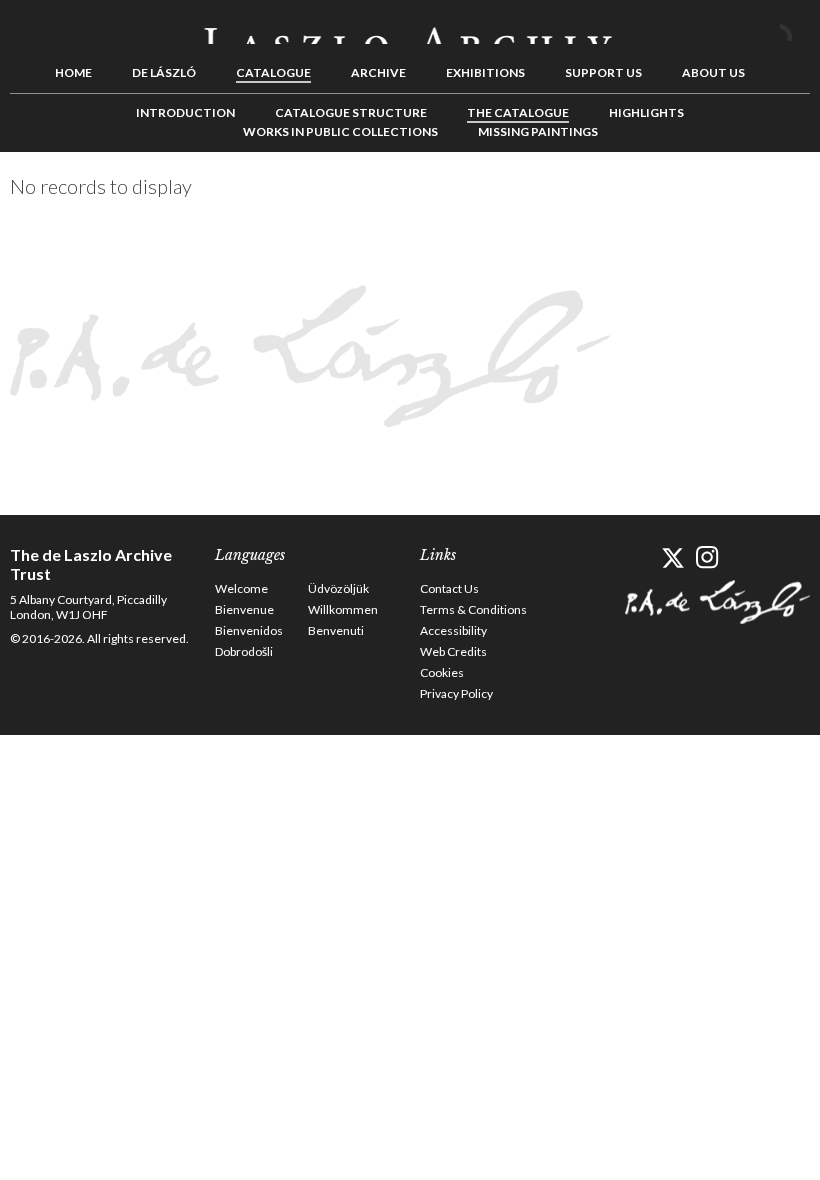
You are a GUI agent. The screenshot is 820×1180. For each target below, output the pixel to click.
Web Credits (453, 651)
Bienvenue (244, 609)
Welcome (241, 588)
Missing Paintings (538, 131)
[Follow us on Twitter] (672, 557)
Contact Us (449, 588)
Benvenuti (336, 630)
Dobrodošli (244, 651)
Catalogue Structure (351, 112)
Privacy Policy (456, 693)
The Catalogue (518, 112)
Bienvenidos (249, 630)
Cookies (442, 672)
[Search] (795, 28)
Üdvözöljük (338, 588)
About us (713, 72)
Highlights (646, 112)
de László (164, 72)
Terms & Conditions (473, 609)
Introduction (185, 112)
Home (73, 72)
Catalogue (273, 72)
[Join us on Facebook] (637, 557)
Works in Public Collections (340, 131)
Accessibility (453, 630)
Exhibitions (485, 72)
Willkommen (343, 609)
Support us (603, 72)
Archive (378, 72)
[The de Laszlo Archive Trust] (410, 27)
